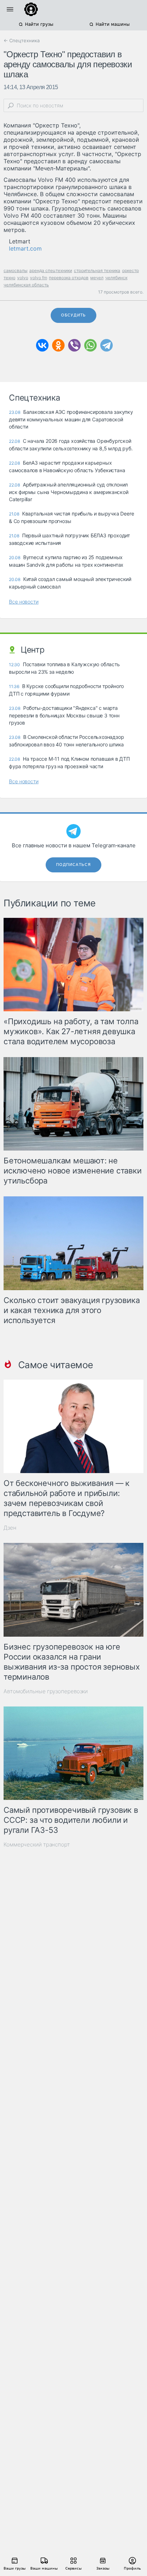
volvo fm (39, 278)
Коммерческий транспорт (37, 1844)
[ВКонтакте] (42, 345)
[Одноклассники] (58, 345)
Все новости (24, 602)
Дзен (10, 1528)
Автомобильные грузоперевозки (46, 1691)
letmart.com (25, 248)
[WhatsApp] (90, 345)
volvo (23, 278)
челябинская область (26, 285)
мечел (97, 278)
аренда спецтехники (51, 270)
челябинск (116, 278)
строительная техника (97, 270)
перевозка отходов (69, 278)
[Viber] (74, 345)
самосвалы (16, 270)
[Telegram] (107, 345)
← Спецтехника (22, 40)
